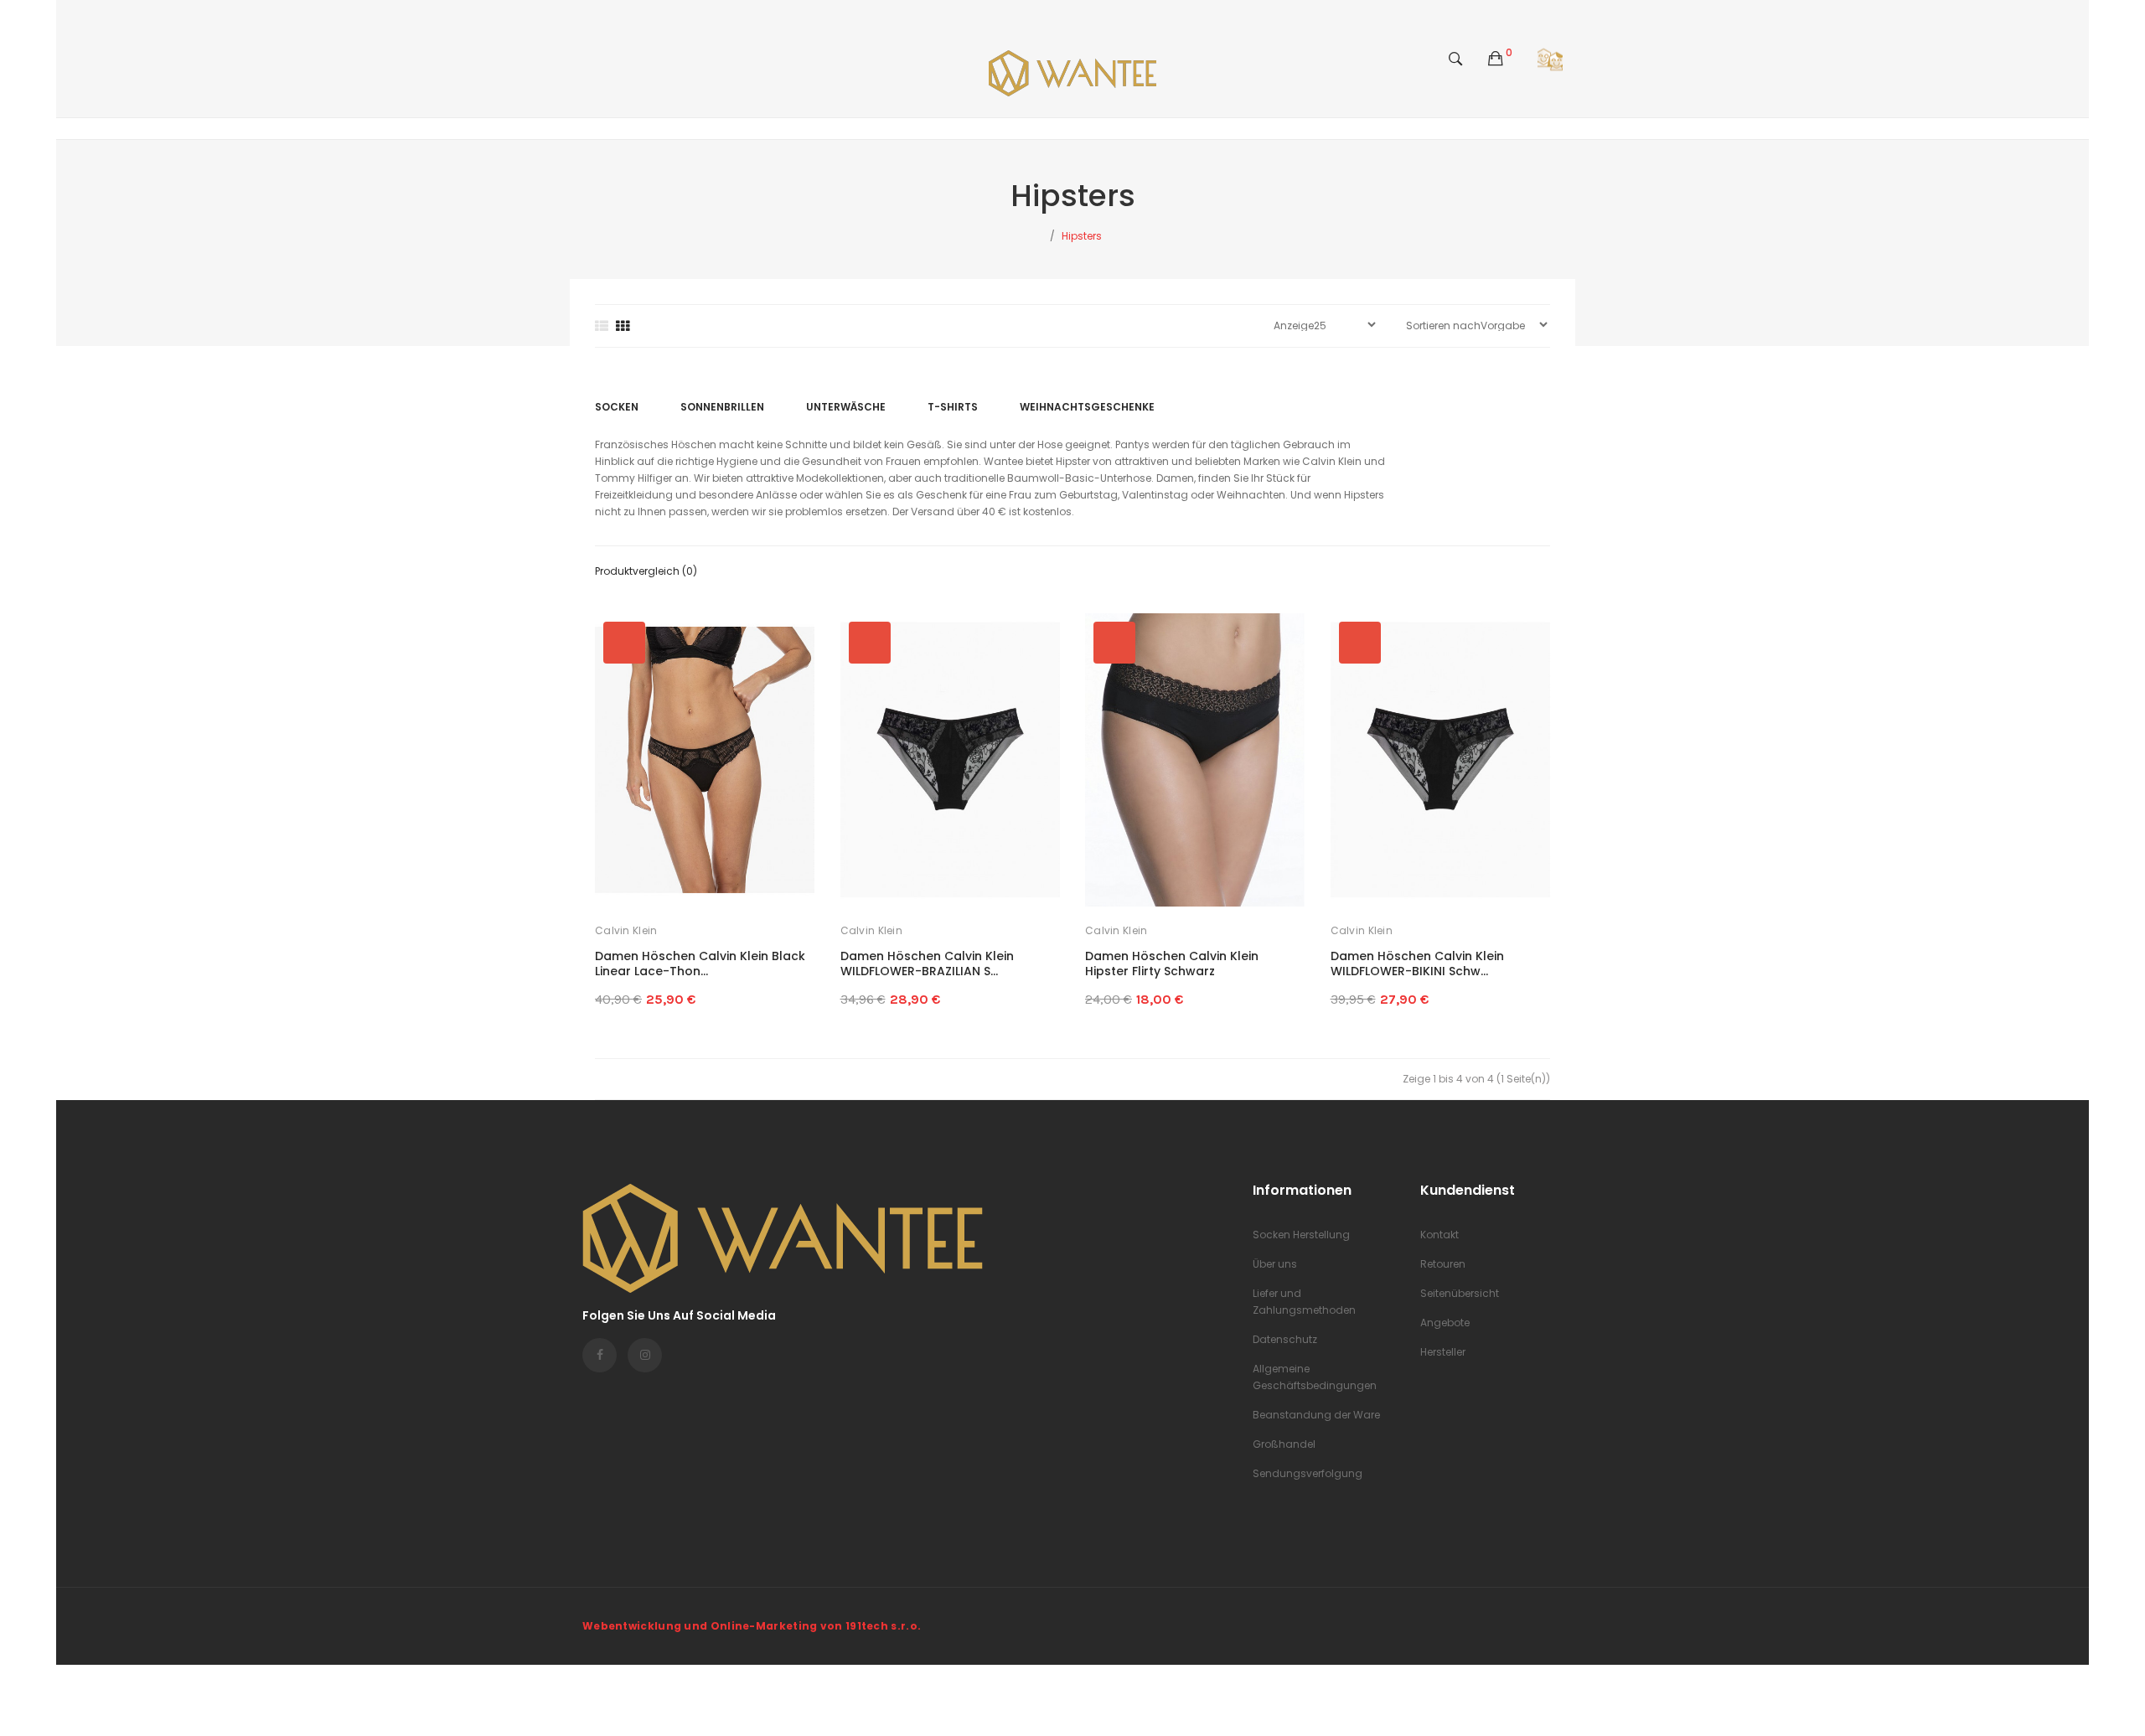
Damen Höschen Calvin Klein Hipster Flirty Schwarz (1172, 964)
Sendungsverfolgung (1308, 1473)
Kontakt (1439, 1235)
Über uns (1275, 1264)
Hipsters (1082, 236)
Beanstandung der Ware (1316, 1415)
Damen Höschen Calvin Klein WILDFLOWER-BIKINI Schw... (1417, 964)
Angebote (1445, 1323)
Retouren (1443, 1264)
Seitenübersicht (1460, 1293)
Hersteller (1443, 1352)
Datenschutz (1285, 1339)
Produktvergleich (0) (646, 571)
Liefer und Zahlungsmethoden (1304, 1302)
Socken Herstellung (1301, 1235)
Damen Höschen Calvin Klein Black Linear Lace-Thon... (700, 964)
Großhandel (1284, 1444)
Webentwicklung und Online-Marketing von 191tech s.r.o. (752, 1626)
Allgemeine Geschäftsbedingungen (1315, 1377)
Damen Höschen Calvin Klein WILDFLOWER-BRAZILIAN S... (927, 964)
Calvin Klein (626, 930)
